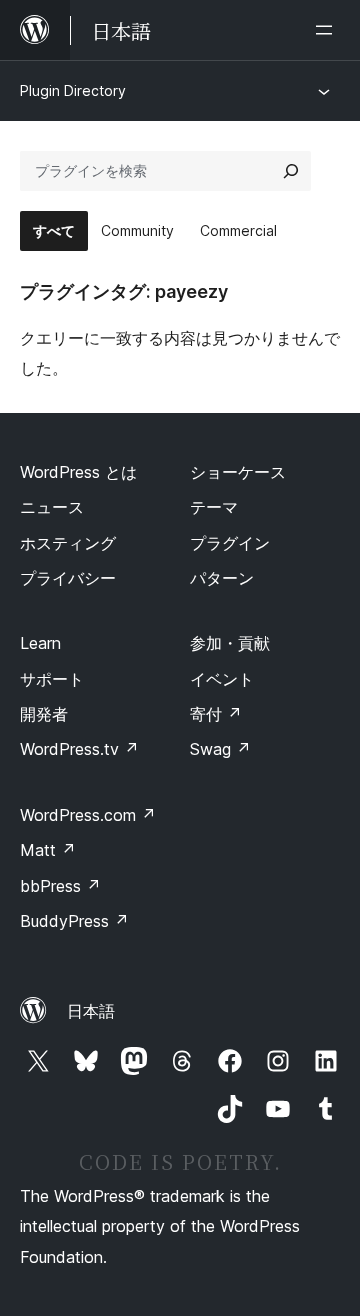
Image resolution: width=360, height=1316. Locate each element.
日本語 (91, 1011)
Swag (220, 749)
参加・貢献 (230, 643)
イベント (222, 679)
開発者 (44, 714)
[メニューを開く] (328, 30)
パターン (222, 578)
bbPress (60, 886)
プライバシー (68, 578)
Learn (40, 643)
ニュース (52, 507)
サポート (52, 679)
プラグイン (230, 543)
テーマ (214, 507)
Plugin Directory (73, 90)
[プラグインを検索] (291, 171)
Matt (48, 850)
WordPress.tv (79, 749)
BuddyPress (74, 921)
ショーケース (238, 472)
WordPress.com (88, 815)
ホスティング (68, 543)
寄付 (216, 714)
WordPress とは (78, 472)
